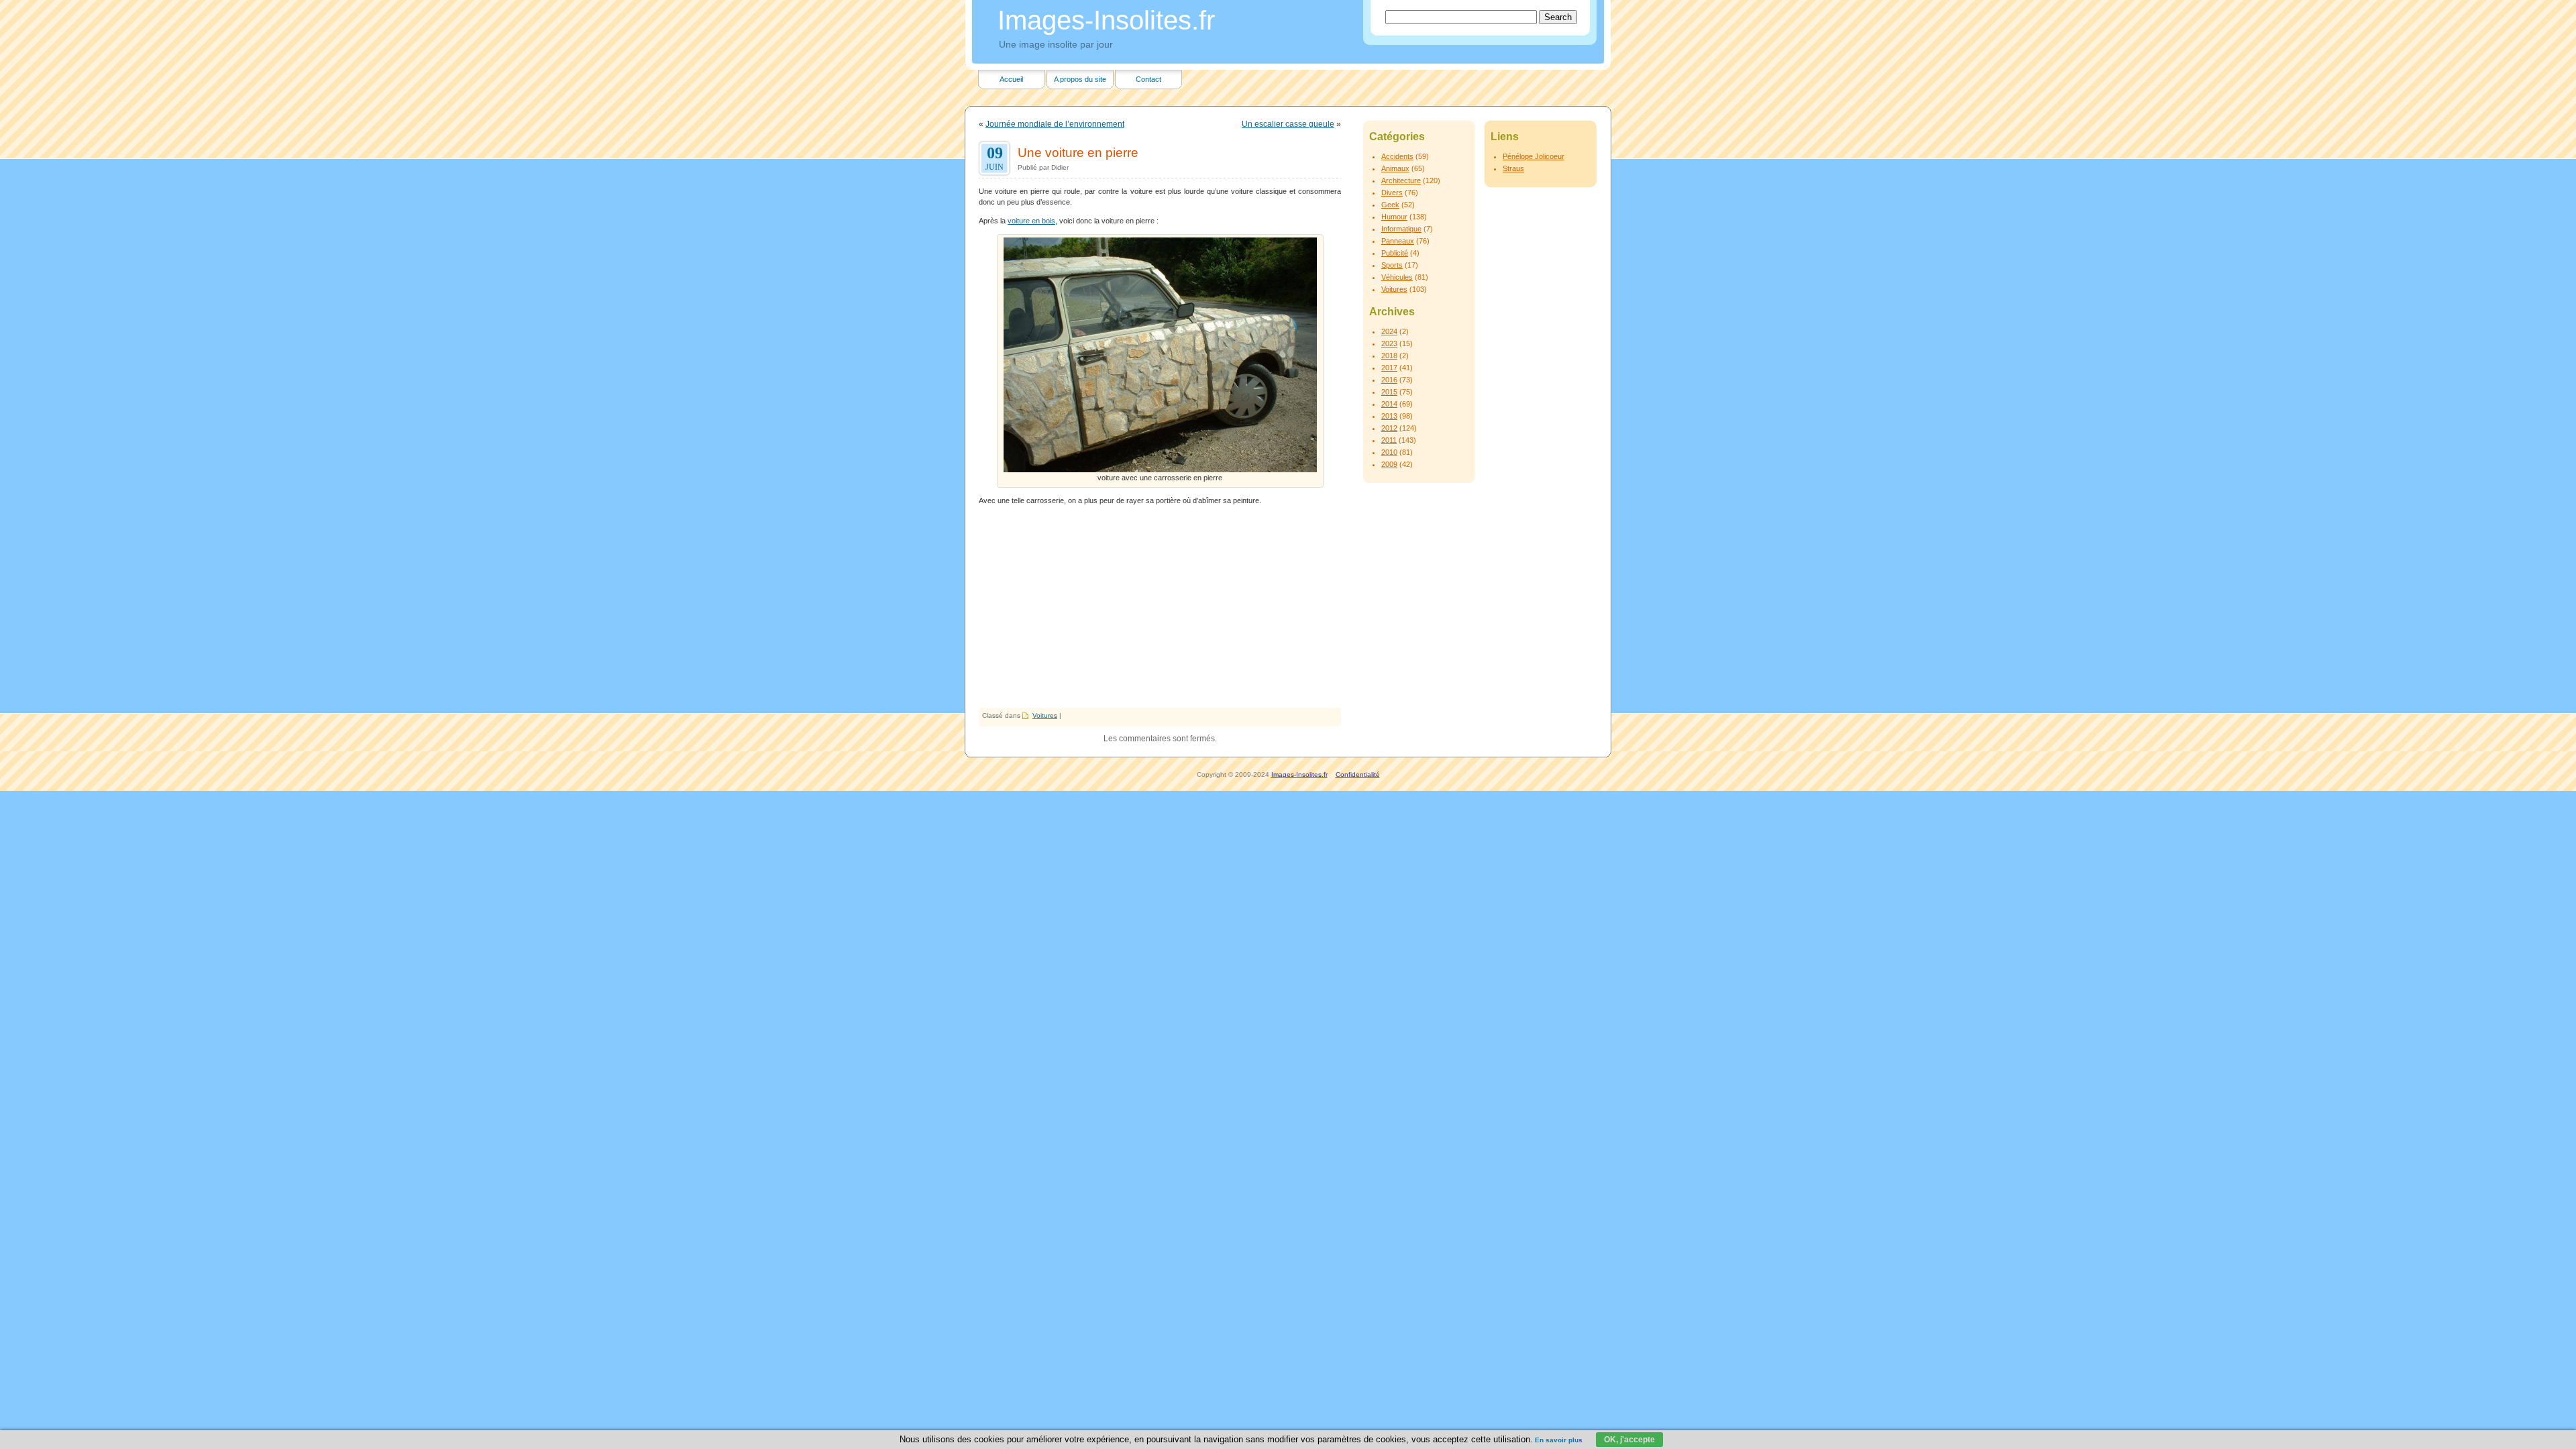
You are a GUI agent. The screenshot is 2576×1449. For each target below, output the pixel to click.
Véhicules (1397, 277)
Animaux (1395, 168)
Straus (1513, 168)
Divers (1392, 193)
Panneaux (1398, 241)
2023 (1389, 343)
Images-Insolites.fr (1106, 20)
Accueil (1011, 79)
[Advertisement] (1160, 607)
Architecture (1401, 180)
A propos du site (1080, 79)
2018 (1389, 356)
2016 (1389, 380)
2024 (1389, 331)
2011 (1389, 440)
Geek (1390, 205)
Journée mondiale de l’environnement (1055, 124)
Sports (1392, 265)
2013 (1389, 416)
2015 (1389, 392)
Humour (1394, 217)
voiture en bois (1031, 221)
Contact (1148, 79)
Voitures (1045, 715)
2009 (1389, 464)
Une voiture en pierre (1078, 152)
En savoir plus (1559, 1440)
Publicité (1395, 253)
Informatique (1401, 229)
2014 (1389, 404)
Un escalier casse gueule (1288, 124)
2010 (1389, 452)
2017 (1389, 368)
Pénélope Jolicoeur (1534, 156)
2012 (1389, 428)
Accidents (1397, 156)
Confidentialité (1358, 774)
